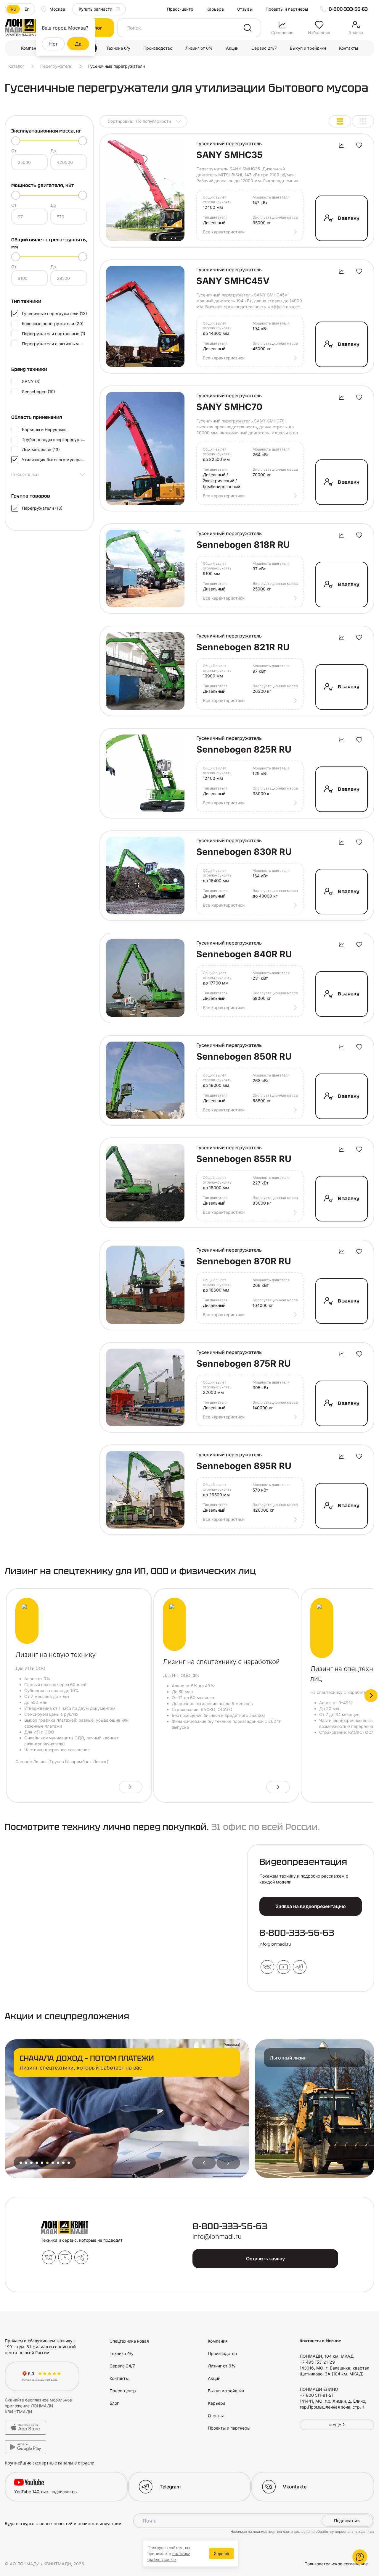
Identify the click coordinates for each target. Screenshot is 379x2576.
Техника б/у (118, 48)
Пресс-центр (180, 9)
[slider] (16, 141)
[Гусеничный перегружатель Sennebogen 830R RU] (145, 876)
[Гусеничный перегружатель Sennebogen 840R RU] (145, 978)
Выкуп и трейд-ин (308, 48)
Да (78, 44)
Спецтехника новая (129, 2341)
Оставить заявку (265, 2259)
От (14, 151)
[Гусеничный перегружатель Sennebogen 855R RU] (145, 1183)
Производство (158, 48)
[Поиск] (248, 28)
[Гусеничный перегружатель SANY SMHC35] (145, 191)
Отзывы (245, 9)
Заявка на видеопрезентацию (311, 1906)
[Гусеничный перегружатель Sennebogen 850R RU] (145, 1080)
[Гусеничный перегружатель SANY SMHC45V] (145, 317)
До (53, 151)
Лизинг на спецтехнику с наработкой (221, 1662)
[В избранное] (359, 145)
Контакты (349, 48)
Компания (31, 48)
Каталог (16, 66)
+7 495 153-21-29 (317, 2362)
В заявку (349, 218)
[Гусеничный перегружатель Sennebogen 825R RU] (145, 773)
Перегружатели (56, 66)
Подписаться (347, 2521)
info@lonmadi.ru (275, 1944)
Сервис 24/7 (264, 48)
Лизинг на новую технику (56, 1655)
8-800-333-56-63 (348, 9)
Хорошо (221, 2554)
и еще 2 (337, 2425)
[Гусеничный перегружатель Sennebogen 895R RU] (145, 1490)
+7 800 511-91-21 (317, 2395)
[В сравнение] (341, 145)
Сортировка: (139, 121)
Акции (232, 48)
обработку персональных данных (345, 2531)
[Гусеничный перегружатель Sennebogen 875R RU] (145, 1387)
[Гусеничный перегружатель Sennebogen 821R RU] (145, 671)
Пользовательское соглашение (336, 2564)
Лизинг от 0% (199, 48)
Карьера (215, 9)
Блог (114, 2403)
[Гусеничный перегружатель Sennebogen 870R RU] (145, 1285)
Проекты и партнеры (287, 9)
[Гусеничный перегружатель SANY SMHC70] (145, 448)
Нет (53, 44)
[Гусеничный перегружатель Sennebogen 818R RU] (145, 569)
